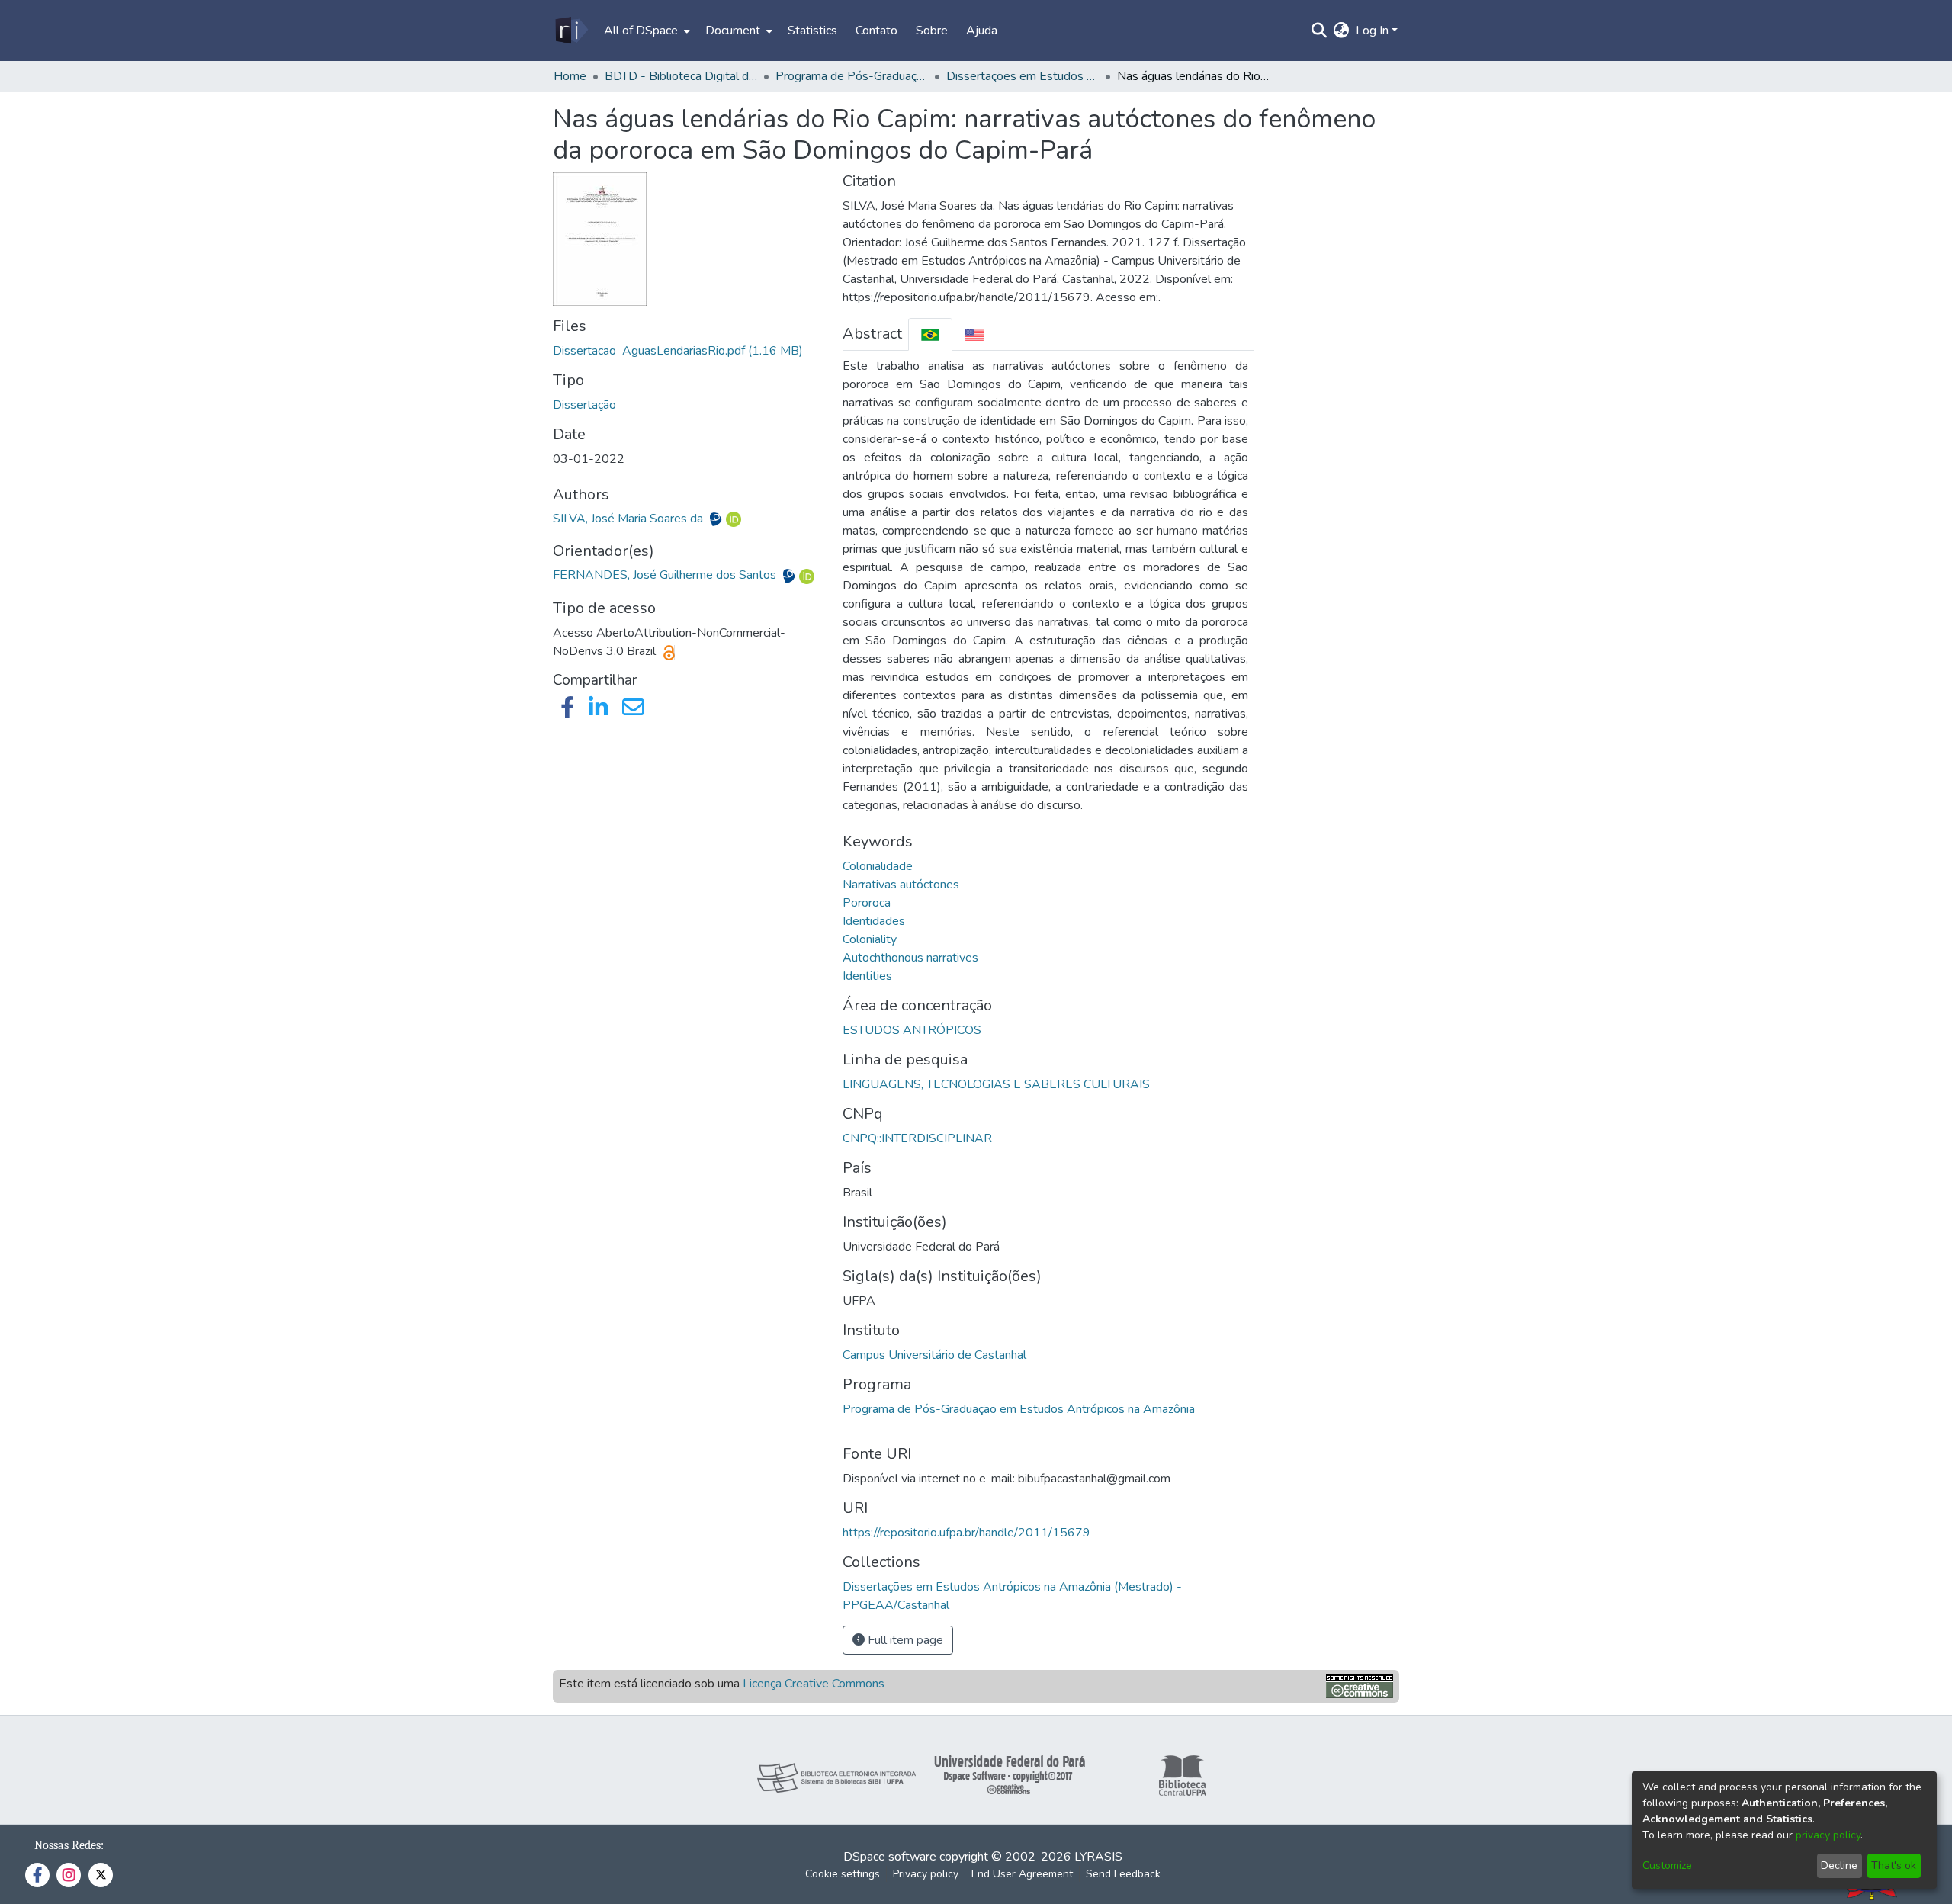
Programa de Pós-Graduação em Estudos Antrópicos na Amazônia (1019, 1409)
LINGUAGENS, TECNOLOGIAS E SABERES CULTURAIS (996, 1084)
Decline (1839, 1865)
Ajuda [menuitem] (982, 31)
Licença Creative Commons (814, 1684)
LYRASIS (1098, 1857)
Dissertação (584, 405)
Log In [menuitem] (1372, 31)
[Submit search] (1320, 31)
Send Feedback (1123, 1874)
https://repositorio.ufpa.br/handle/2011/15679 (966, 1533)
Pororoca (867, 903)
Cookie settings (843, 1874)
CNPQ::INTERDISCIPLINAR (917, 1138)
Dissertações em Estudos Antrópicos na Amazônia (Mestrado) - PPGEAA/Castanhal (1023, 76)
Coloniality (870, 939)
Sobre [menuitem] (932, 31)
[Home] (571, 31)
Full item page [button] (904, 1640)
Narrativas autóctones (901, 885)
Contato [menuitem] (876, 31)
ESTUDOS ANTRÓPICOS (912, 1030)
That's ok (1894, 1865)
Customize (1667, 1865)
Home (570, 76)
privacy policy (1828, 1835)
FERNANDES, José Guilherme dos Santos (666, 575)
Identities (867, 976)
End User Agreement (1022, 1874)
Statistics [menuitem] (812, 31)
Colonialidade (878, 866)
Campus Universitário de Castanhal (934, 1355)
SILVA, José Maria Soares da (629, 519)
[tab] (930, 334)
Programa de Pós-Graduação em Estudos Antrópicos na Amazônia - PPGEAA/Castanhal (852, 76)
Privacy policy (926, 1874)
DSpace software (890, 1857)
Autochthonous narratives (910, 958)
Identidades (874, 921)
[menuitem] (645, 31)
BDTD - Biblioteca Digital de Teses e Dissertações (681, 76)
